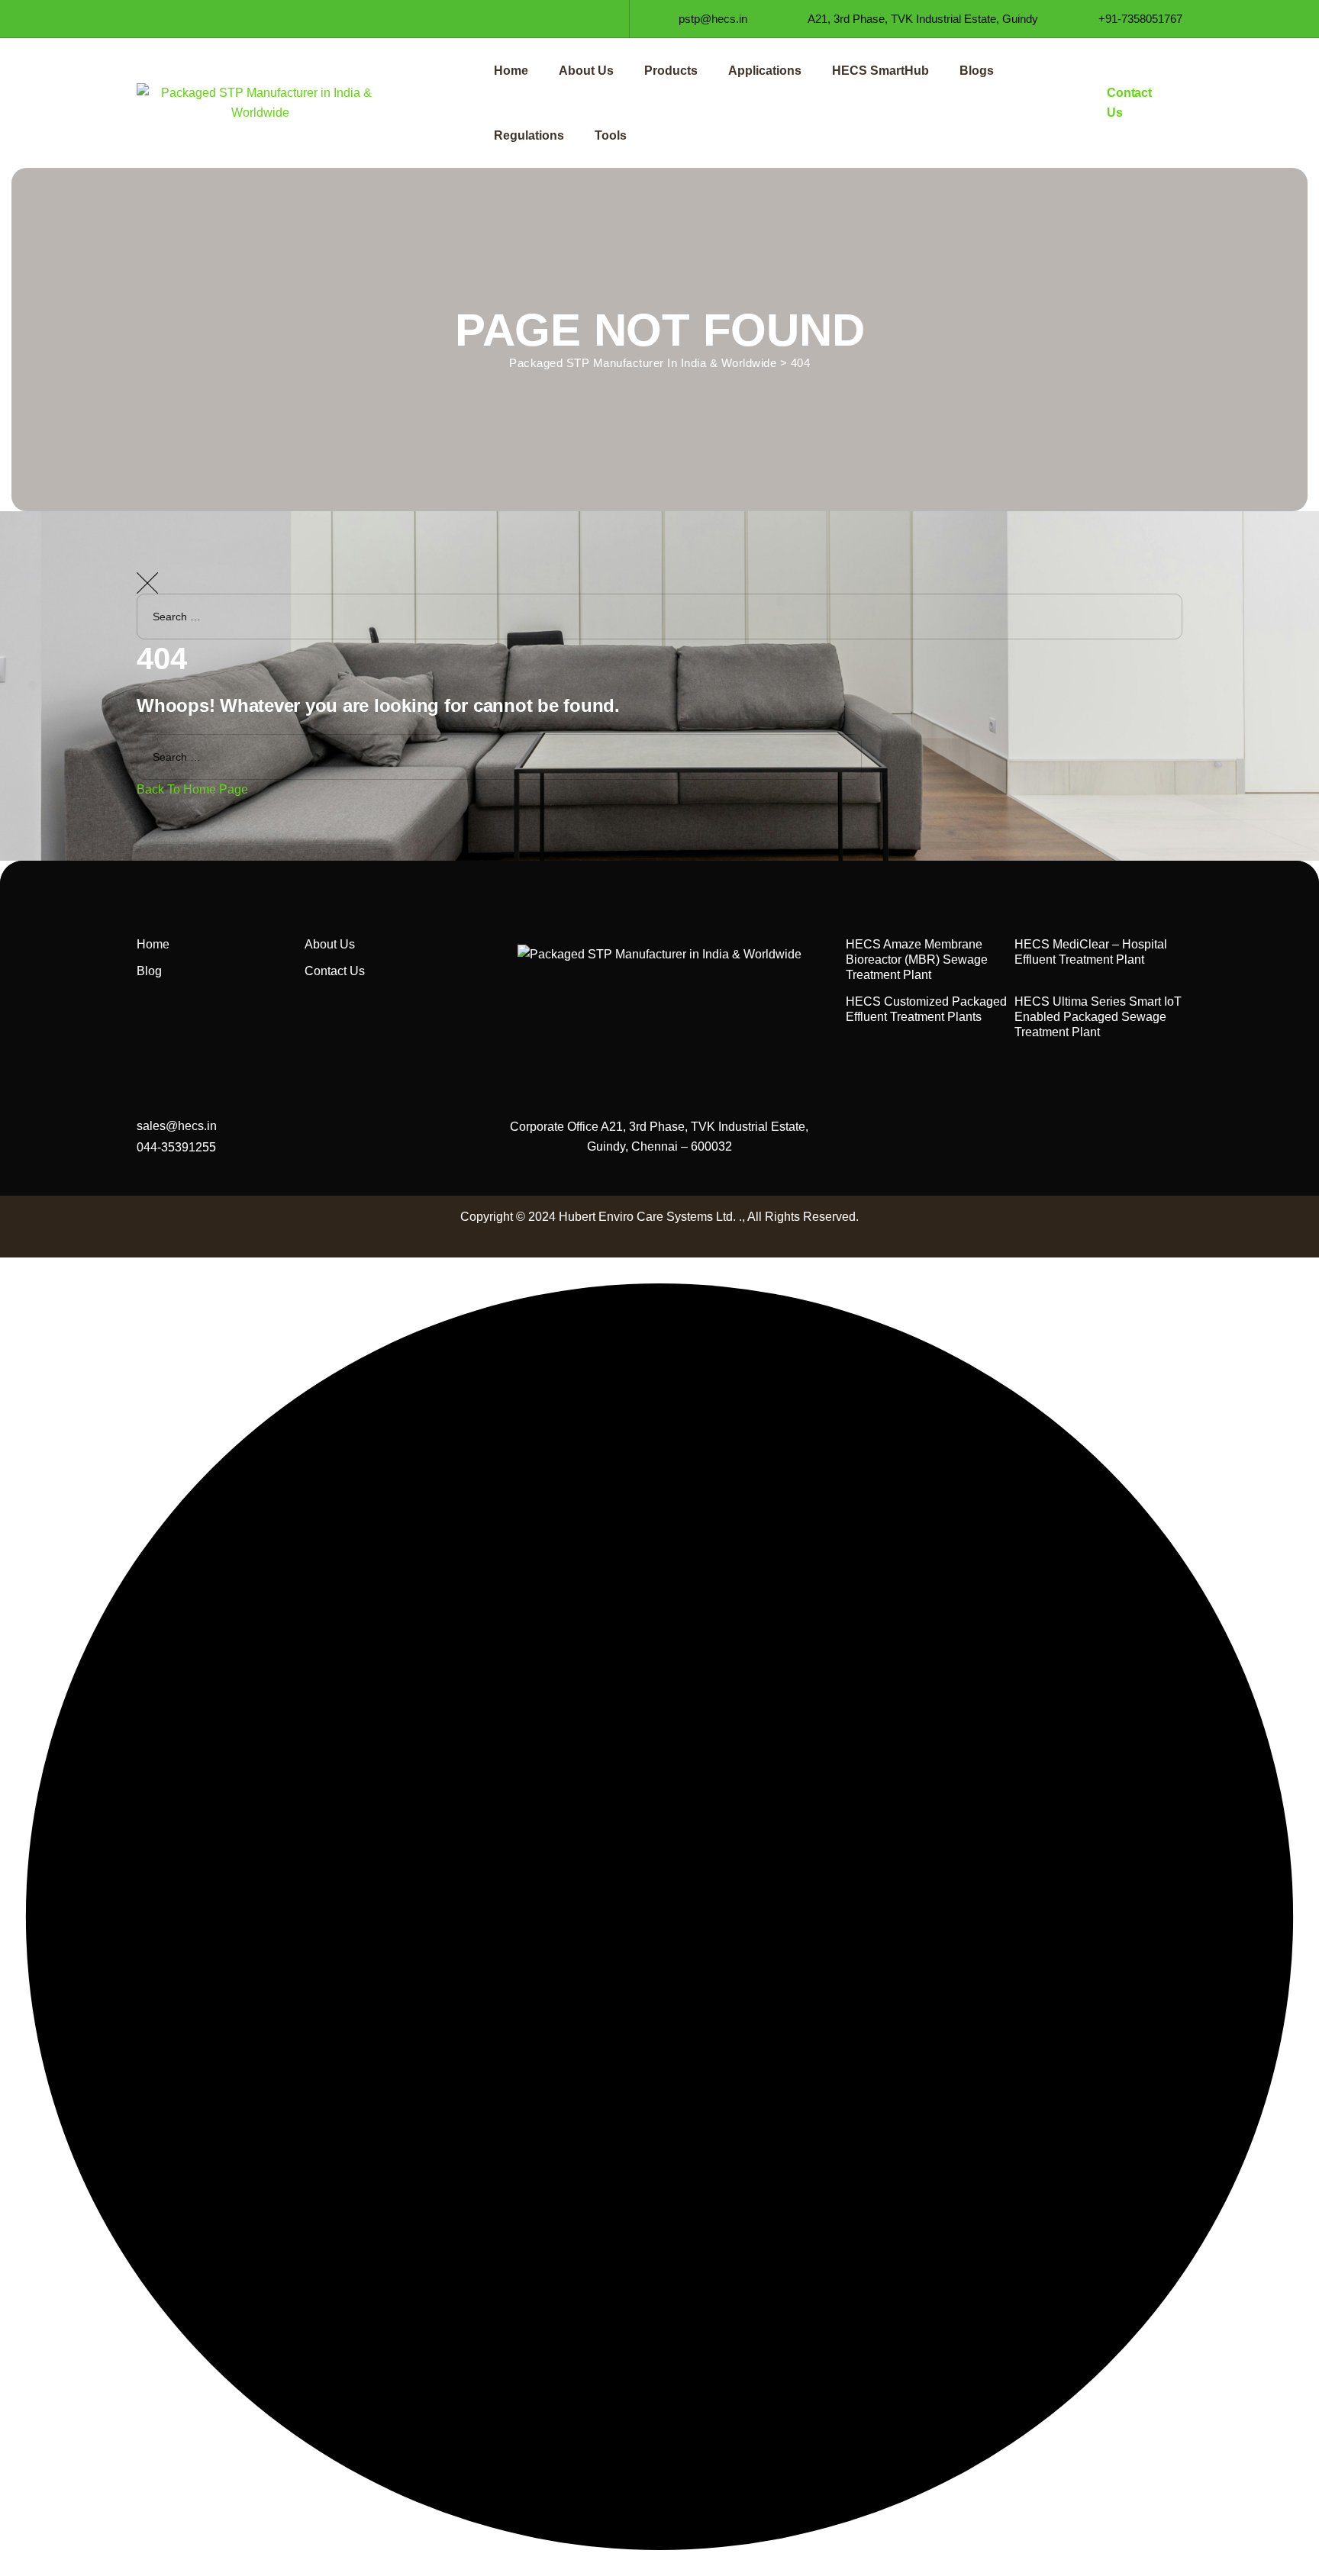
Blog (149, 971)
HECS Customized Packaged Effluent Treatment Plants (926, 1009)
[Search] (1292, 662)
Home (511, 71)
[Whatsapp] (255, 19)
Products (671, 71)
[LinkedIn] (172, 19)
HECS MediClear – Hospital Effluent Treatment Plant (1091, 952)
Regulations (529, 135)
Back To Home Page (192, 789)
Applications (765, 71)
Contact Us (335, 971)
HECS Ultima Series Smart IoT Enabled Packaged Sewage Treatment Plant (1098, 1017)
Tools (611, 135)
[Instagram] (200, 19)
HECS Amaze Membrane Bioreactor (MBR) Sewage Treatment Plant (917, 960)
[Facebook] (145, 19)
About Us (586, 71)
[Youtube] (227, 19)
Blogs (977, 71)
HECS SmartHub (880, 71)
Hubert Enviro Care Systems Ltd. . (650, 1217)
